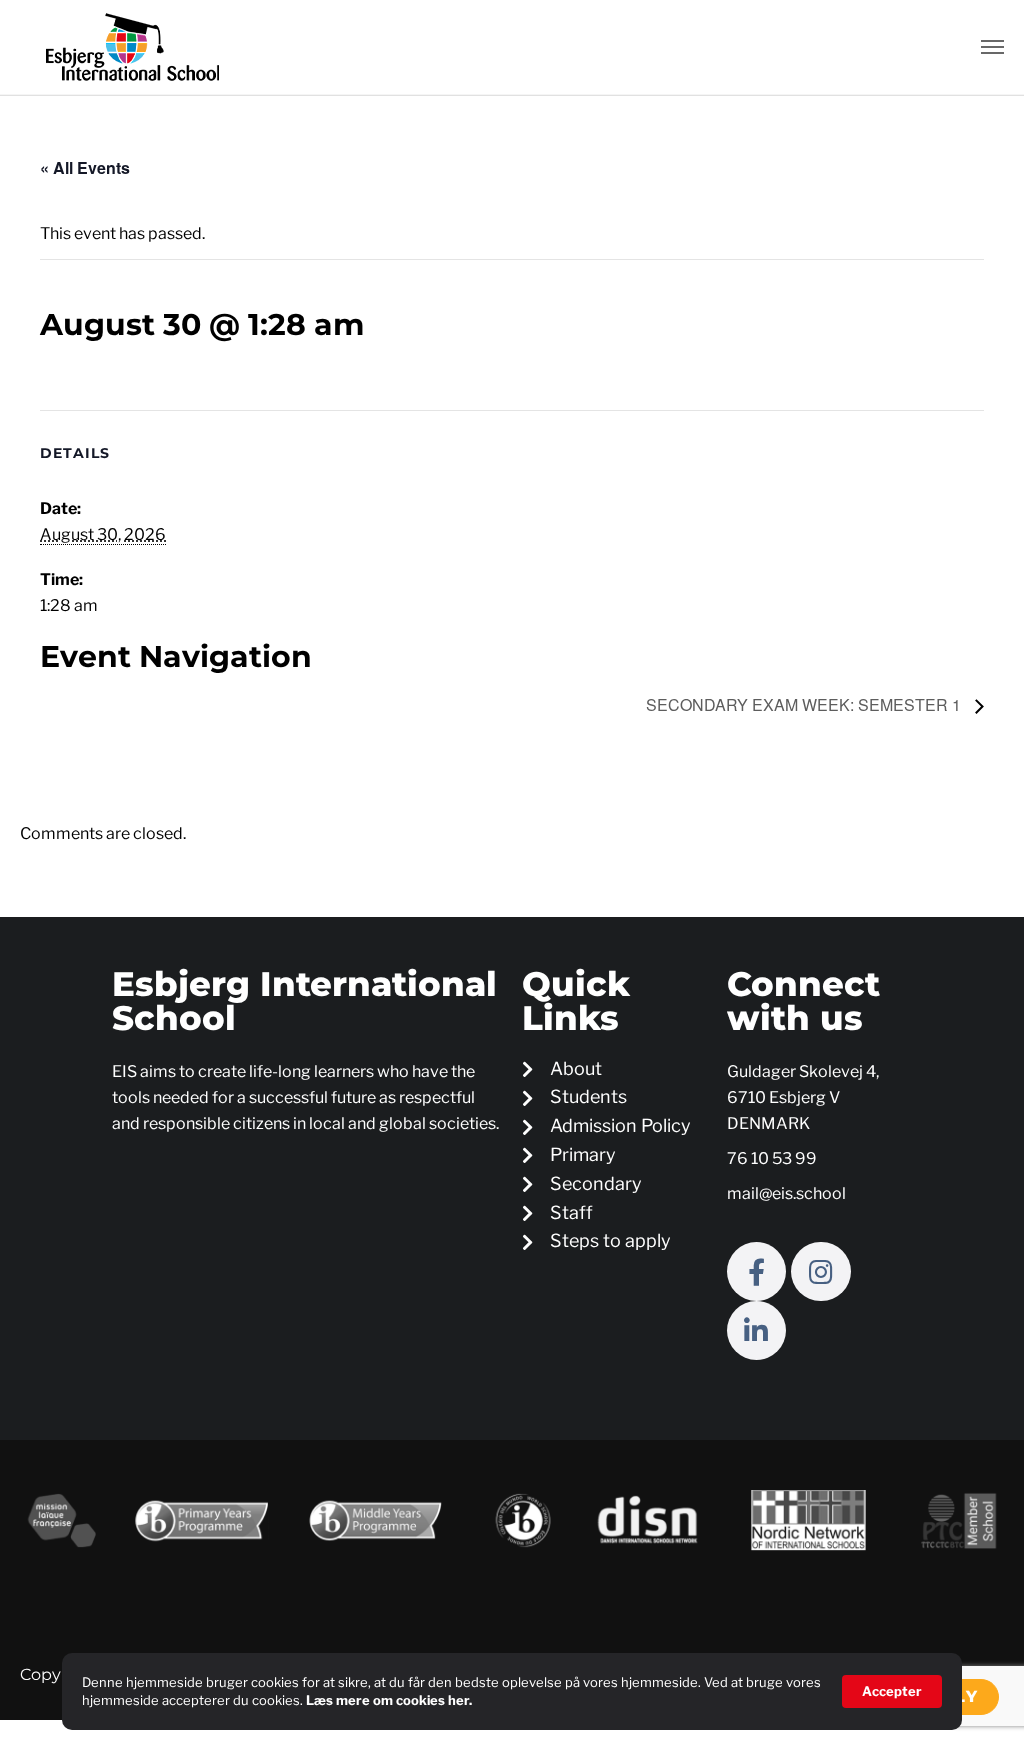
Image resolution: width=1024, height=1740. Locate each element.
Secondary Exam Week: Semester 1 (805, 704)
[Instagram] (820, 1271)
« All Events (85, 167)
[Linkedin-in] (756, 1330)
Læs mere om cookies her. (389, 1700)
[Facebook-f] (756, 1271)
